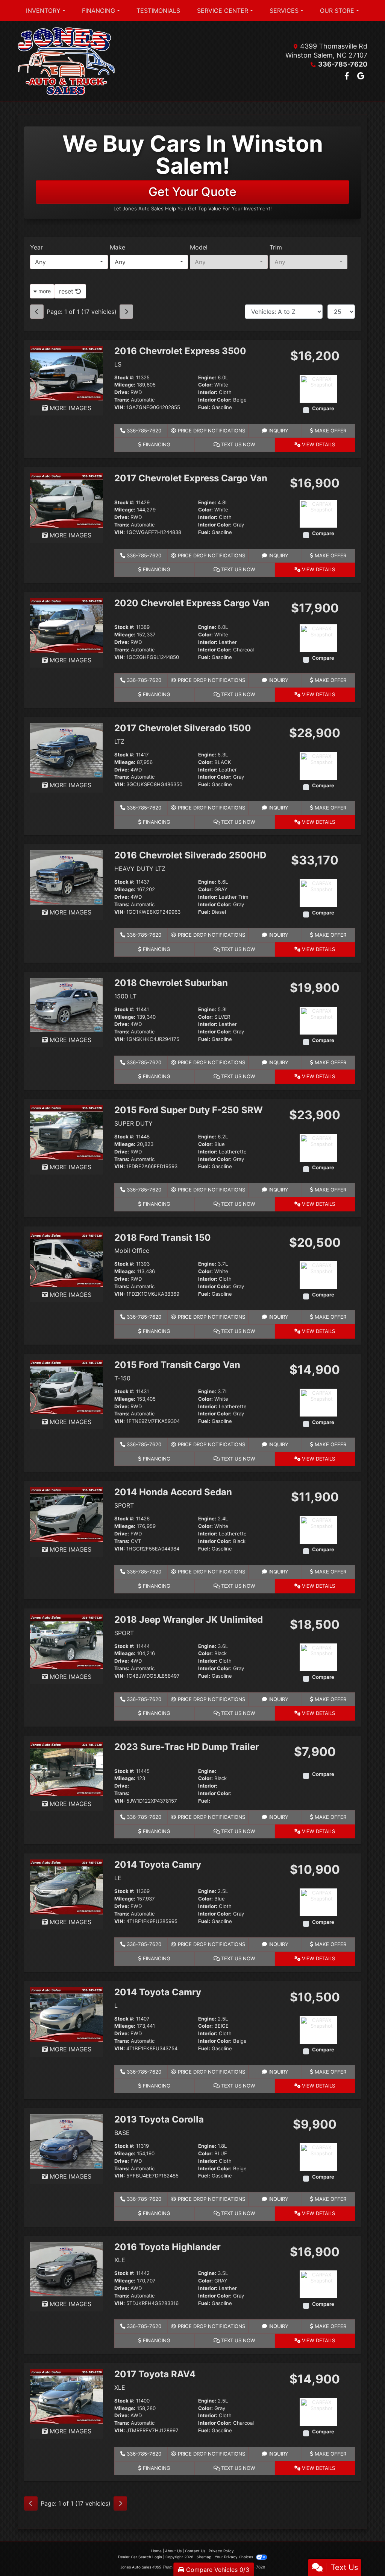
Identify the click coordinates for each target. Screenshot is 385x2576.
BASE (122, 2133)
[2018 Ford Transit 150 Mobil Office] (67, 1259)
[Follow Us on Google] (361, 76)
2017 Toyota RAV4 (155, 2374)
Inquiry (278, 431)
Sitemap (204, 2557)
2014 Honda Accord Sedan (173, 1492)
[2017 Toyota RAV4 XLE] (67, 2396)
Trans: (122, 400)
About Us (173, 2551)
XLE (120, 2260)
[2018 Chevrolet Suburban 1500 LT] (66, 1004)
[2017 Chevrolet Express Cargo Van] (67, 500)
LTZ (119, 741)
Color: (205, 385)
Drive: (122, 392)
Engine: (207, 378)
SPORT (124, 1505)
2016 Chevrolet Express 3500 (180, 351)
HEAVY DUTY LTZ (140, 869)
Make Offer (330, 431)
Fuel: (204, 407)
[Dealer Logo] (66, 61)
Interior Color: (215, 400)
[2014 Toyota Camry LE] (67, 1886)
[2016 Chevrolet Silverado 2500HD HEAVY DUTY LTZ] (66, 877)
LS (118, 364)
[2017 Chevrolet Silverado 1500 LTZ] (66, 750)
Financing (156, 444)
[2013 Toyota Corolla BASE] (66, 2141)
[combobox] (69, 262)
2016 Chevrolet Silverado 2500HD (190, 855)
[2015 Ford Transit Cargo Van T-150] (67, 1386)
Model (199, 247)
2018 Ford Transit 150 (163, 1238)
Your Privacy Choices (234, 2557)
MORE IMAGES (70, 408)
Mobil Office (132, 1251)
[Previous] (37, 312)
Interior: (208, 392)
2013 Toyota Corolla (159, 2119)
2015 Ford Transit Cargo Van (177, 1365)
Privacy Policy (221, 2551)
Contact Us (195, 2551)
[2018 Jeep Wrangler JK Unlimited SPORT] (67, 1641)
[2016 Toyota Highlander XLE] (66, 2268)
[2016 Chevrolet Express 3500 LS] (67, 373)
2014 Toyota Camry (158, 1865)
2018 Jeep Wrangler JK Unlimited (189, 1620)
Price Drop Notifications (211, 431)
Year (36, 247)
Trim (276, 247)
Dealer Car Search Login (140, 2557)
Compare (323, 409)
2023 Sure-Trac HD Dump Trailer (187, 1747)
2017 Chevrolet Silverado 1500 (183, 728)
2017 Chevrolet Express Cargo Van (191, 478)
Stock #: (124, 378)
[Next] (126, 312)
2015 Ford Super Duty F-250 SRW (189, 1110)
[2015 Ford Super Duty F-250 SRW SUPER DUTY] (67, 1132)
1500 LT (125, 996)
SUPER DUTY (133, 1123)
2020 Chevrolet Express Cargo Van (192, 603)
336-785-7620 (343, 64)
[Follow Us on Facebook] (348, 76)
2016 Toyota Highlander (167, 2247)
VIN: (120, 407)
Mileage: (125, 385)
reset (67, 291)
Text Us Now (237, 444)
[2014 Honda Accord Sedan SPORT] (67, 1514)
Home (156, 2551)
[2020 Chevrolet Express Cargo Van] (67, 625)
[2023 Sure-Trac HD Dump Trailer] (67, 1768)
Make (117, 247)
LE (118, 1878)
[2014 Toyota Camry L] (67, 2014)
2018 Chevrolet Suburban (171, 983)
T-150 (122, 1378)
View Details (318, 444)
